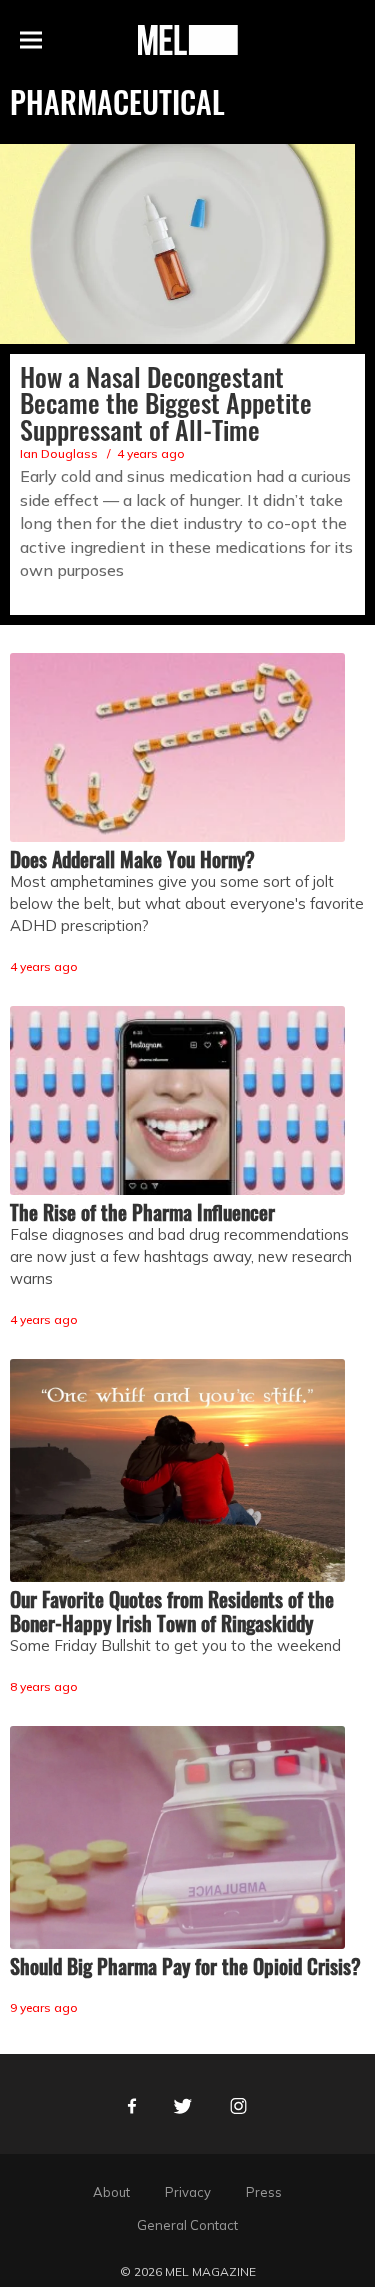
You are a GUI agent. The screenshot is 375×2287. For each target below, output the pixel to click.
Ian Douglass (59, 453)
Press (264, 2192)
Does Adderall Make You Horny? (132, 859)
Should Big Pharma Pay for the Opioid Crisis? (185, 1966)
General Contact (187, 2225)
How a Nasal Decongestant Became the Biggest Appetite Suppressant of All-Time (166, 403)
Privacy (188, 2192)
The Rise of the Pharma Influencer (142, 1212)
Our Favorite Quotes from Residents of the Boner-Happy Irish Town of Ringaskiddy (172, 1611)
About (111, 2192)
